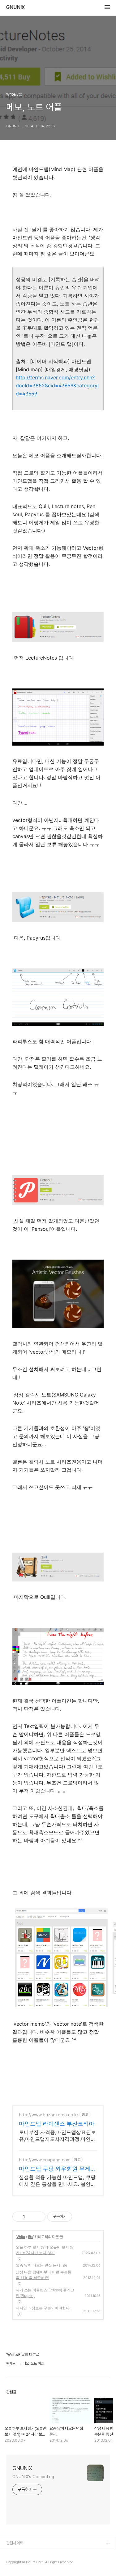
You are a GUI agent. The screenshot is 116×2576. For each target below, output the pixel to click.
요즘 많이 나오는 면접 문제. (39, 2265)
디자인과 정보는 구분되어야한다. (43, 2308)
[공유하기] (31, 2217)
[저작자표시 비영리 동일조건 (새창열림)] (80, 2217)
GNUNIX (15, 7)
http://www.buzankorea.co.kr (49, 2115)
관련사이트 (15, 2543)
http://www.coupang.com (45, 2160)
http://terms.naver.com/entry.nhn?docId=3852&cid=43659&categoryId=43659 (57, 386)
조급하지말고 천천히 (22, 2553)
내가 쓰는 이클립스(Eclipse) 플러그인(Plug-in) (45, 2293)
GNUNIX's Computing (33, 2477)
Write (21, 2237)
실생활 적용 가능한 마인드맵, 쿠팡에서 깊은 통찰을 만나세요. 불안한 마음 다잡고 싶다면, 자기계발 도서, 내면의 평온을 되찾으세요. (58, 2181)
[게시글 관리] (39, 2217)
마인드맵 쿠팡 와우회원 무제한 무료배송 (57, 2169)
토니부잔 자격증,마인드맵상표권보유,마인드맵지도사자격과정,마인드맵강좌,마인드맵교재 (57, 2136)
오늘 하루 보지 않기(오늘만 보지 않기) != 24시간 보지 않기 (45, 2250)
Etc (31, 2237)
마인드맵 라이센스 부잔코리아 (57, 2124)
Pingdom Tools (20, 2563)
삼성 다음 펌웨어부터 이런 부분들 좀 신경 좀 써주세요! (44, 2275)
